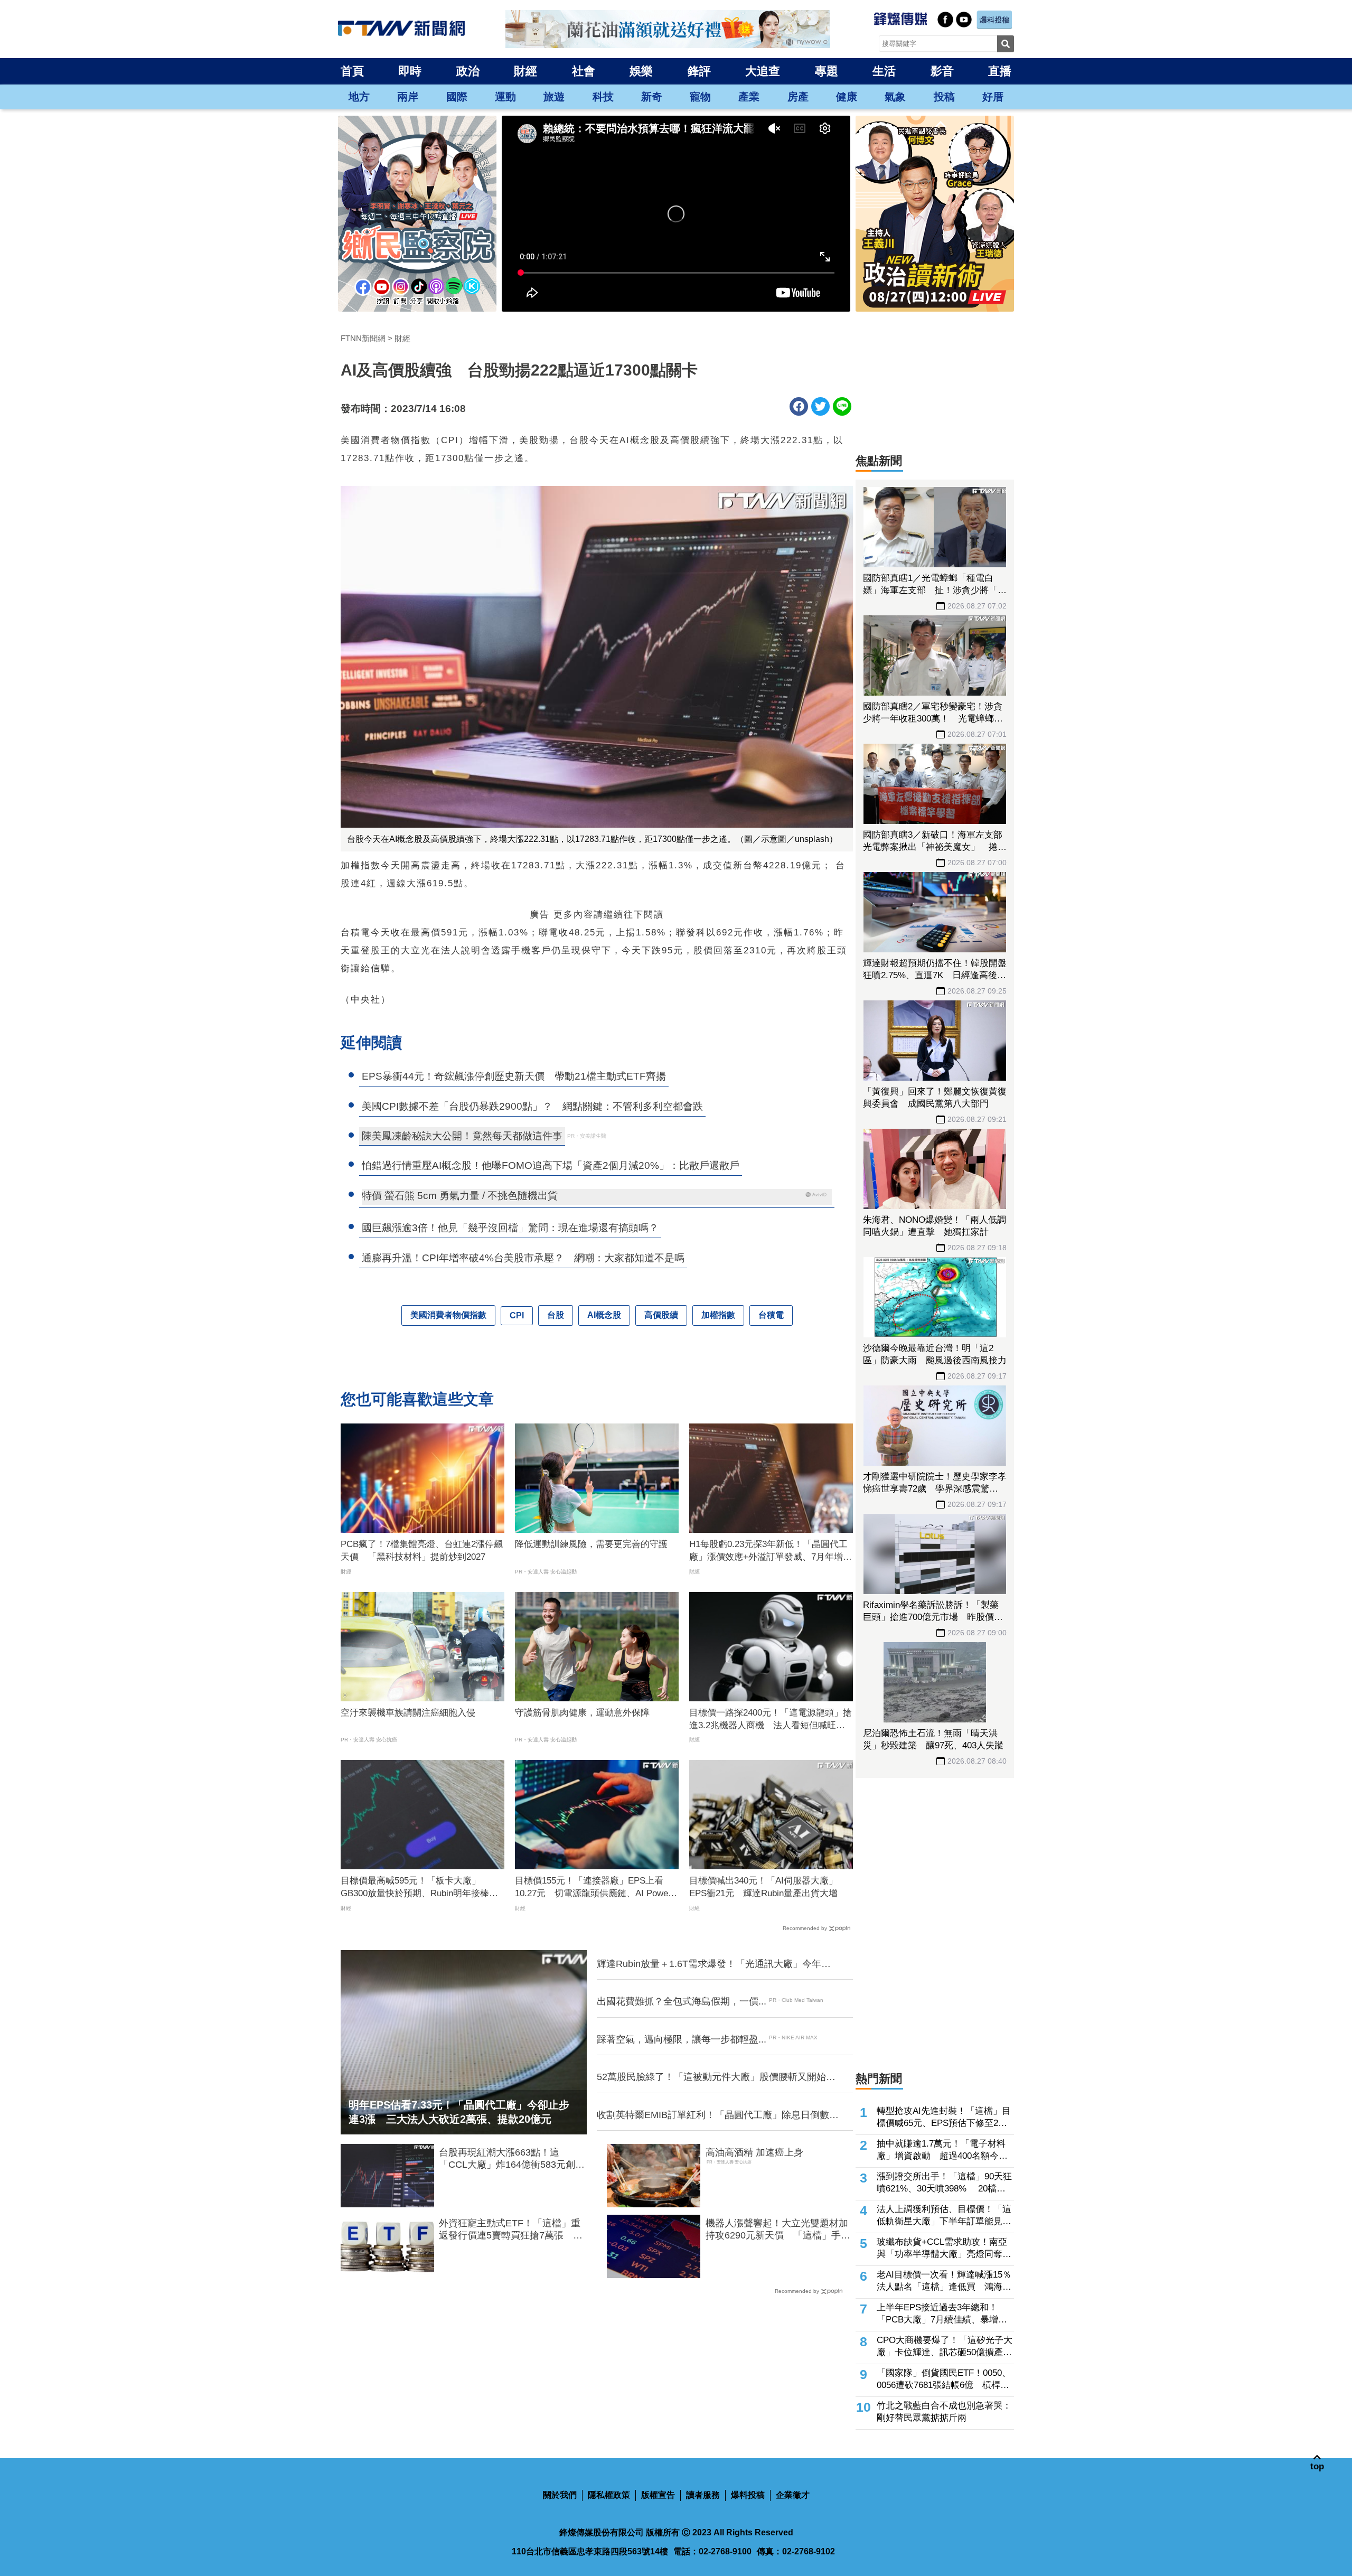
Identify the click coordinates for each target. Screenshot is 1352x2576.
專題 (827, 71)
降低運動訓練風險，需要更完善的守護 (591, 1544)
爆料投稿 (748, 2495)
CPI (517, 1315)
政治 (468, 71)
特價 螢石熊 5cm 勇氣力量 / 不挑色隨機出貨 (460, 1196)
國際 (457, 97)
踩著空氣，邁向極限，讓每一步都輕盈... (682, 2039)
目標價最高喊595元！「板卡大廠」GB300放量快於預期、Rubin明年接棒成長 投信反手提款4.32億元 (419, 1888)
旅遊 (554, 97)
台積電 (771, 1315)
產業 (749, 97)
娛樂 (641, 71)
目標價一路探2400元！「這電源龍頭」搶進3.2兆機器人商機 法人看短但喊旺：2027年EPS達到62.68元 (771, 1720)
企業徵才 (793, 2495)
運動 (505, 97)
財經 (525, 71)
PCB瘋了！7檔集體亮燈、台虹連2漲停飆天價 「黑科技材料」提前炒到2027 (422, 1551)
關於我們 (560, 2495)
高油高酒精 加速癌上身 (754, 2152)
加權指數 (718, 1315)
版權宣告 (658, 2495)
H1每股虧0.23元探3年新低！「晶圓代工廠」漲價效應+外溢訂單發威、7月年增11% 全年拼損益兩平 (768, 1551)
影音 (942, 71)
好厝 (993, 97)
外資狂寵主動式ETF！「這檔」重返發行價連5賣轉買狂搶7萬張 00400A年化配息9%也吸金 (510, 2230)
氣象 (895, 97)
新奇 (652, 97)
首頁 (352, 71)
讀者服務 (703, 2495)
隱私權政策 (609, 2495)
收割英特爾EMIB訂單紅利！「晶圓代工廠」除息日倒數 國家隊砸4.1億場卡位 (718, 2115)
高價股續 (661, 1315)
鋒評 (699, 71)
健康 (847, 97)
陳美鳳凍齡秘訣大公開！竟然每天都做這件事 (462, 1136)
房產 (798, 97)
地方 (359, 97)
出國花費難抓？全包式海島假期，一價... (682, 2001)
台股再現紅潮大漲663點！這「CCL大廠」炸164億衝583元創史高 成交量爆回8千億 (512, 2159)
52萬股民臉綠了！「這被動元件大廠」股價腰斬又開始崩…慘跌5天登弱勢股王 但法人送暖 (711, 2077)
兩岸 (408, 97)
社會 (584, 71)
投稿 (944, 97)
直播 (1000, 71)
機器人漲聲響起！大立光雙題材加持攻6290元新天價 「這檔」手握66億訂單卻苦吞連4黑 (778, 2230)
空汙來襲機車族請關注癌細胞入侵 (408, 1713)
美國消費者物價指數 (448, 1315)
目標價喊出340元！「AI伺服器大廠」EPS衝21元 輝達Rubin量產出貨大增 (763, 1887)
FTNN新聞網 (363, 338)
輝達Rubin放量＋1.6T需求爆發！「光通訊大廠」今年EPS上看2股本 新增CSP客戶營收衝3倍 (709, 1964)
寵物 (700, 97)
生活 (884, 71)
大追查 (763, 71)
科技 (603, 97)
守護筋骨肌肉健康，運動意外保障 (582, 1713)
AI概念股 (604, 1315)
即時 (410, 71)
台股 (556, 1315)
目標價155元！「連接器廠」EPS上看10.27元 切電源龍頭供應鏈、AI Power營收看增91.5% (593, 1888)
